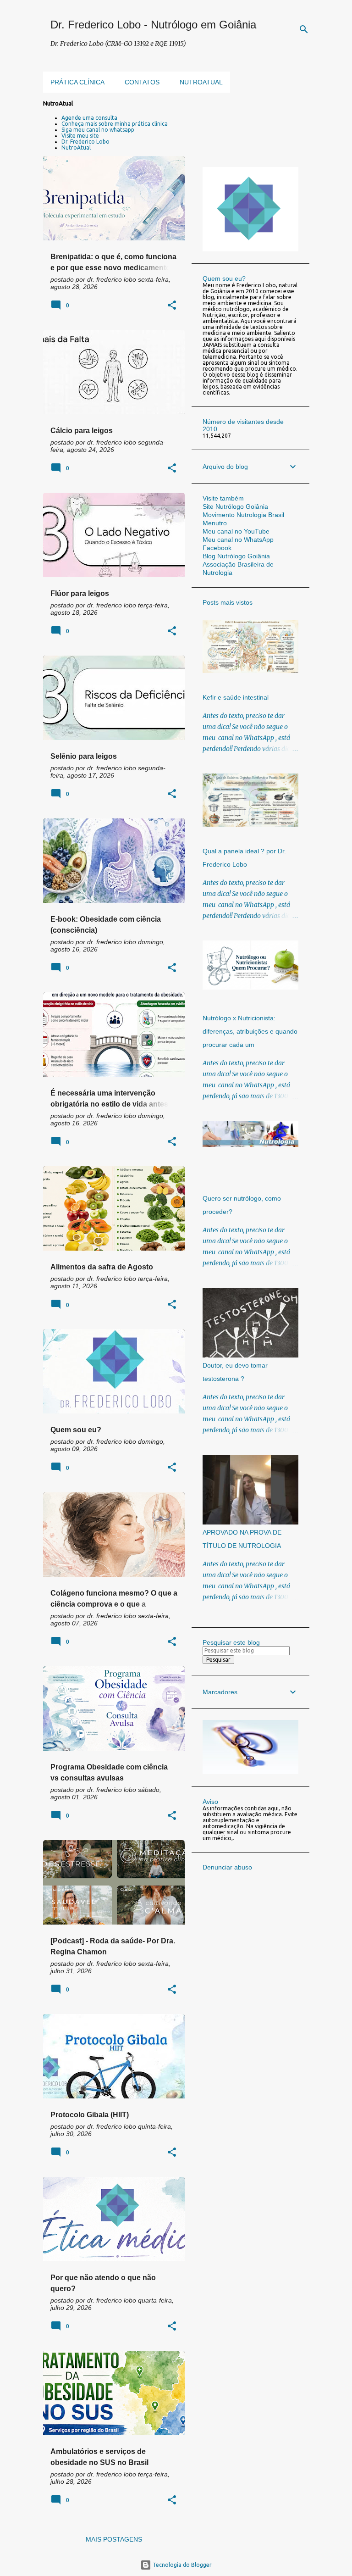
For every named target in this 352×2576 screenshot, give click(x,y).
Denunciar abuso (227, 1867)
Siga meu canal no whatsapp (98, 130)
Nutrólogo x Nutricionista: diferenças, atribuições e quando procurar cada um (250, 1031)
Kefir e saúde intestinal (236, 697)
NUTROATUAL (201, 82)
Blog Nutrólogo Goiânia (236, 556)
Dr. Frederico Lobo (85, 142)
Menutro (215, 523)
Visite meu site (80, 136)
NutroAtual (76, 147)
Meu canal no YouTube (236, 531)
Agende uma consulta (89, 118)
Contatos (142, 82)
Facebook (217, 548)
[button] (172, 306)
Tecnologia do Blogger (181, 2565)
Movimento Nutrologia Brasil (243, 515)
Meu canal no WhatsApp (238, 540)
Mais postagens (114, 2539)
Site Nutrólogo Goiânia (235, 506)
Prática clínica (77, 82)
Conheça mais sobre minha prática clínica (115, 124)
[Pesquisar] (304, 29)
